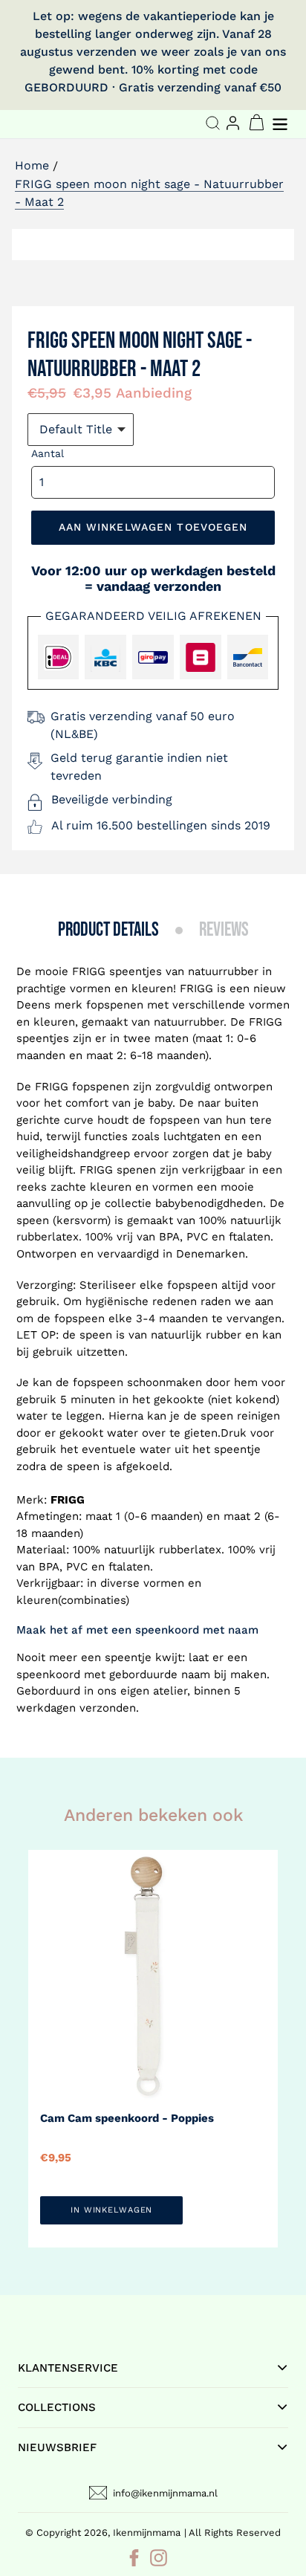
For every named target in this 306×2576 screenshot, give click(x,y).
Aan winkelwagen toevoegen (153, 527)
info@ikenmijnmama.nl (165, 2493)
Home (32, 165)
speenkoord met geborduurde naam (113, 1674)
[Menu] (281, 122)
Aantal (48, 453)
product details (108, 930)
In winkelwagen (111, 2210)
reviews (224, 930)
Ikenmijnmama (147, 2533)
